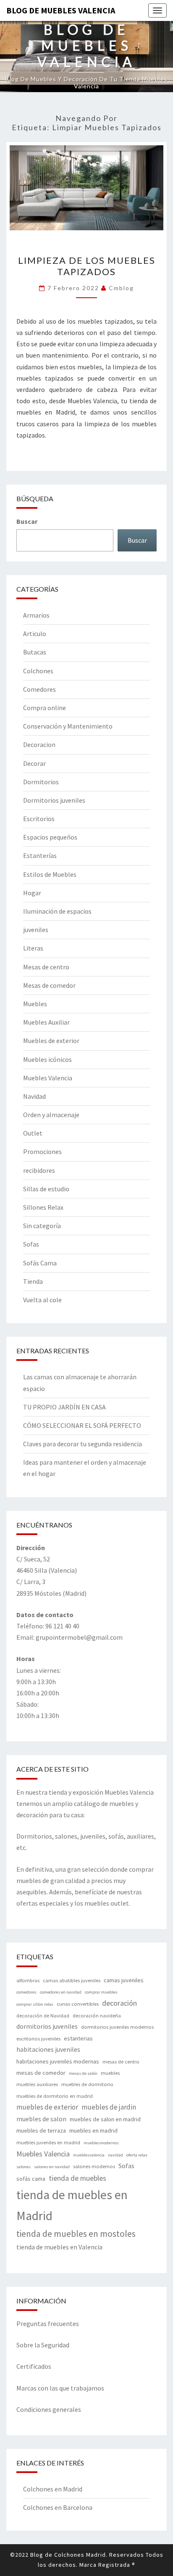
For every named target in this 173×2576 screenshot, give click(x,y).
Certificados (34, 2366)
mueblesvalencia (89, 2155)
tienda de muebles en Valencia (59, 2247)
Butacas (35, 652)
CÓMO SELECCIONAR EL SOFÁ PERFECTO (82, 1425)
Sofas (31, 1244)
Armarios (36, 615)
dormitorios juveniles (47, 2026)
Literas (33, 948)
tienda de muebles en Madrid (72, 2205)
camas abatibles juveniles (72, 1980)
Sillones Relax (43, 1207)
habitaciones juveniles (48, 2049)
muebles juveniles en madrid (48, 2142)
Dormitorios (41, 782)
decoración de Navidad (43, 2016)
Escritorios (39, 819)
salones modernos (94, 2166)
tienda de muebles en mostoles (76, 2234)
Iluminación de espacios (57, 911)
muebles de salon (41, 2119)
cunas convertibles (78, 2004)
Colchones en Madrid (53, 2489)
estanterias (78, 2038)
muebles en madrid (93, 2130)
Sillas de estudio (46, 1189)
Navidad (34, 1096)
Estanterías (40, 855)
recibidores (39, 1170)
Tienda (33, 1281)
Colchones (38, 671)
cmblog (121, 288)
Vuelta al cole (42, 1300)
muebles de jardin (109, 2107)
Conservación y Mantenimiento (68, 726)
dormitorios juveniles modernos (117, 2027)
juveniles (36, 930)
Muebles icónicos (47, 1059)
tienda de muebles (77, 2178)
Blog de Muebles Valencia (61, 10)
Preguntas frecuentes (48, 2324)
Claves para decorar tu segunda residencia (83, 1444)
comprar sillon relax (35, 2004)
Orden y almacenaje (51, 1115)
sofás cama (31, 2179)
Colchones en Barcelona (58, 2507)
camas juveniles (124, 1980)
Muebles (35, 1004)
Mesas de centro (46, 967)
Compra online (45, 708)
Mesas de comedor (49, 985)
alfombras (28, 1980)
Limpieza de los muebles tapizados (87, 266)
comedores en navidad (61, 1992)
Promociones (42, 1151)
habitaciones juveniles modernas (58, 2061)
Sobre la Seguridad (43, 2345)
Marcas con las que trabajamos (60, 2388)
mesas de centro (121, 2062)
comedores (26, 1992)
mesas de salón (83, 2073)
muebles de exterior (47, 2107)
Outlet (33, 1133)
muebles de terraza (41, 2130)
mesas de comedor (41, 2073)
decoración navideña (97, 2016)
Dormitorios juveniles (54, 800)
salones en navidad (52, 2167)
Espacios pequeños (50, 837)
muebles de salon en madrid (105, 2119)
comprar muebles (101, 1992)
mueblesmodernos (101, 2143)
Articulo (35, 634)
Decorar (34, 763)
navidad (115, 2155)
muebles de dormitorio (87, 2084)
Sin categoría (42, 1226)
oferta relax (137, 2155)
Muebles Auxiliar (46, 1022)
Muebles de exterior (51, 1041)
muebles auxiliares (37, 2084)
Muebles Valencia (48, 1078)
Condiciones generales (49, 2409)
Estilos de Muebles (50, 874)
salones (24, 2167)
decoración (119, 2003)
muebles (110, 2073)
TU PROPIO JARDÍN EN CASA (64, 1407)
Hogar (32, 893)
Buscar (27, 521)
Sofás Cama (40, 1263)
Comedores (39, 689)
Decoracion (39, 744)
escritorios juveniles (38, 2039)
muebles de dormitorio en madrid (55, 2096)
